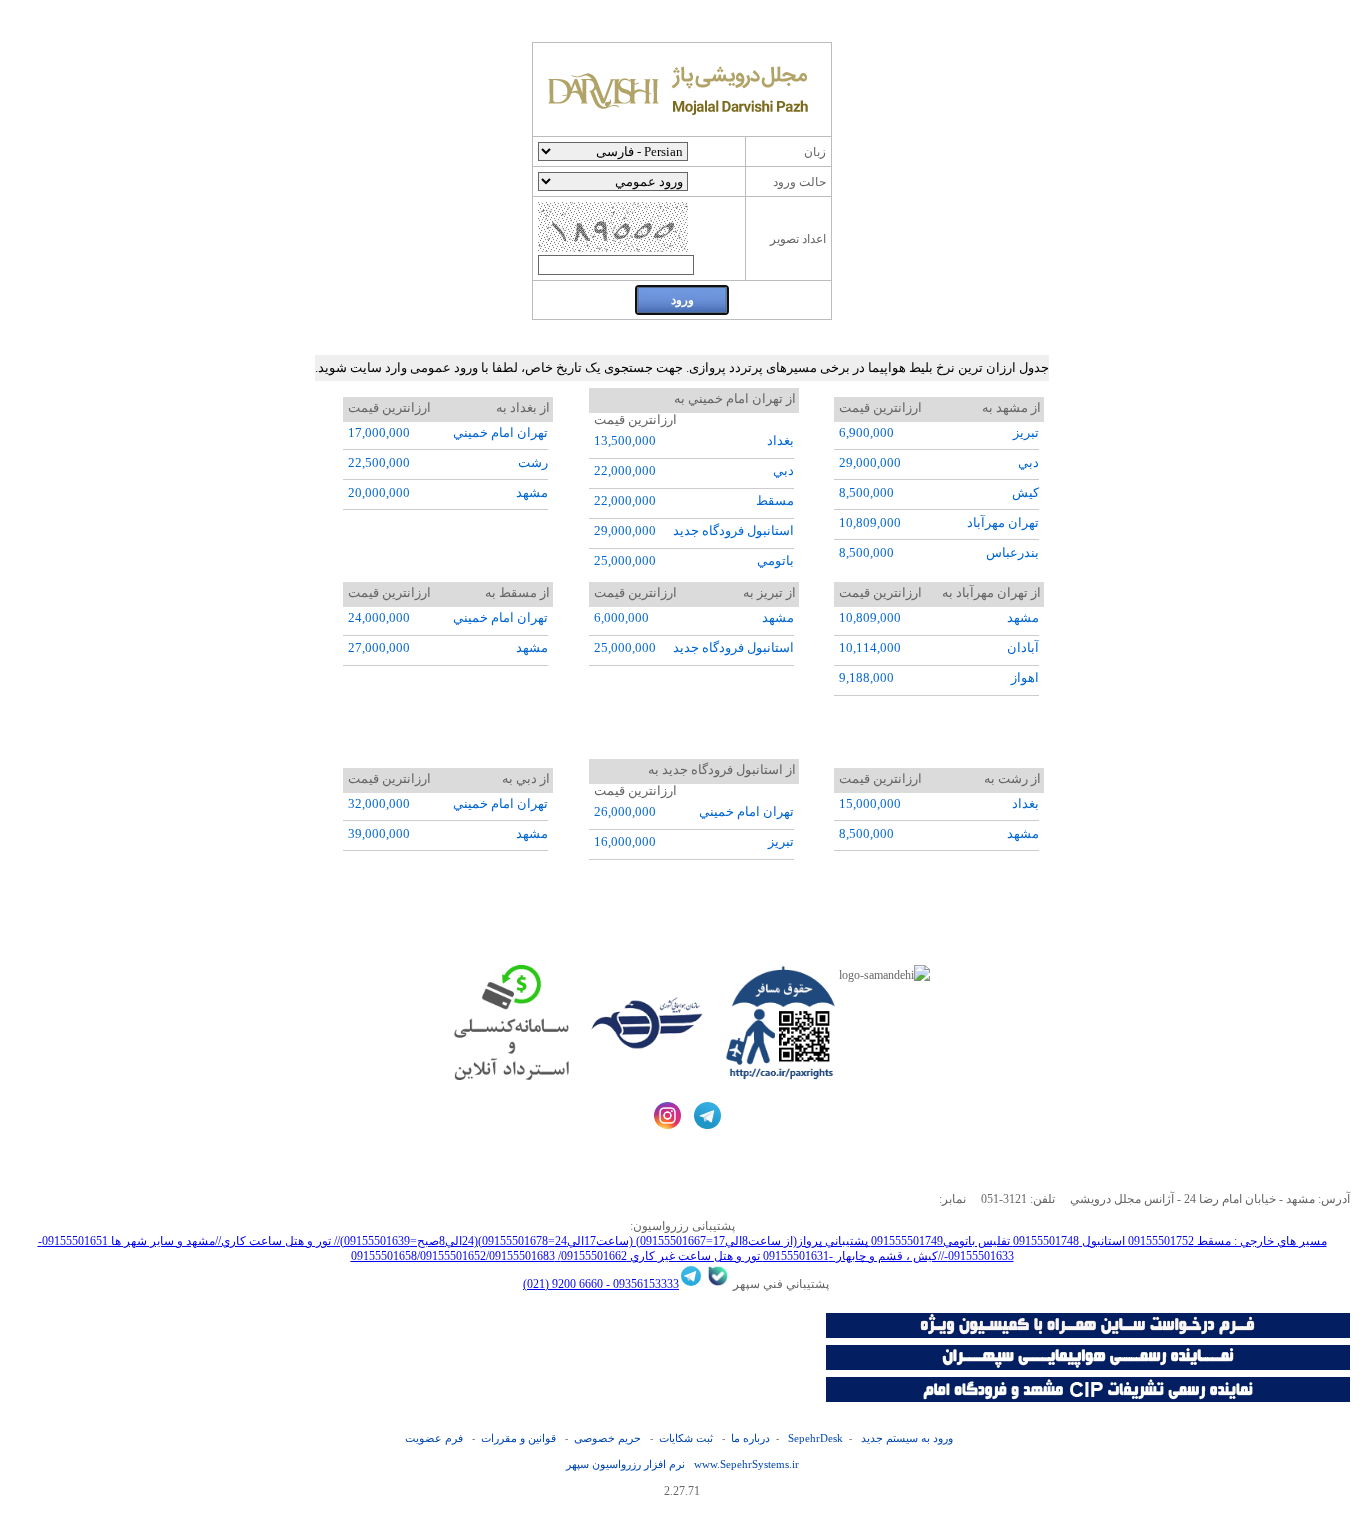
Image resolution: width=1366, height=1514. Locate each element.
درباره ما (750, 1438)
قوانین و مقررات (518, 1438)
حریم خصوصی (607, 1438)
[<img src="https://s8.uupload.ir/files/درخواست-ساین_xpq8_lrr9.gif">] (1088, 1334)
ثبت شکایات (686, 1438)
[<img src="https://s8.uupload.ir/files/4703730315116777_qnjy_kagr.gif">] (1088, 1366)
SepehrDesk (815, 1438)
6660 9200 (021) (563, 1284)
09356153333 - (641, 1284)
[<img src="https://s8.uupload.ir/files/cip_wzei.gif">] (1088, 1398)
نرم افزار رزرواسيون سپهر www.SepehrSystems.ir (682, 1464)
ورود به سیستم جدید (907, 1438)
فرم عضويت (434, 1438)
